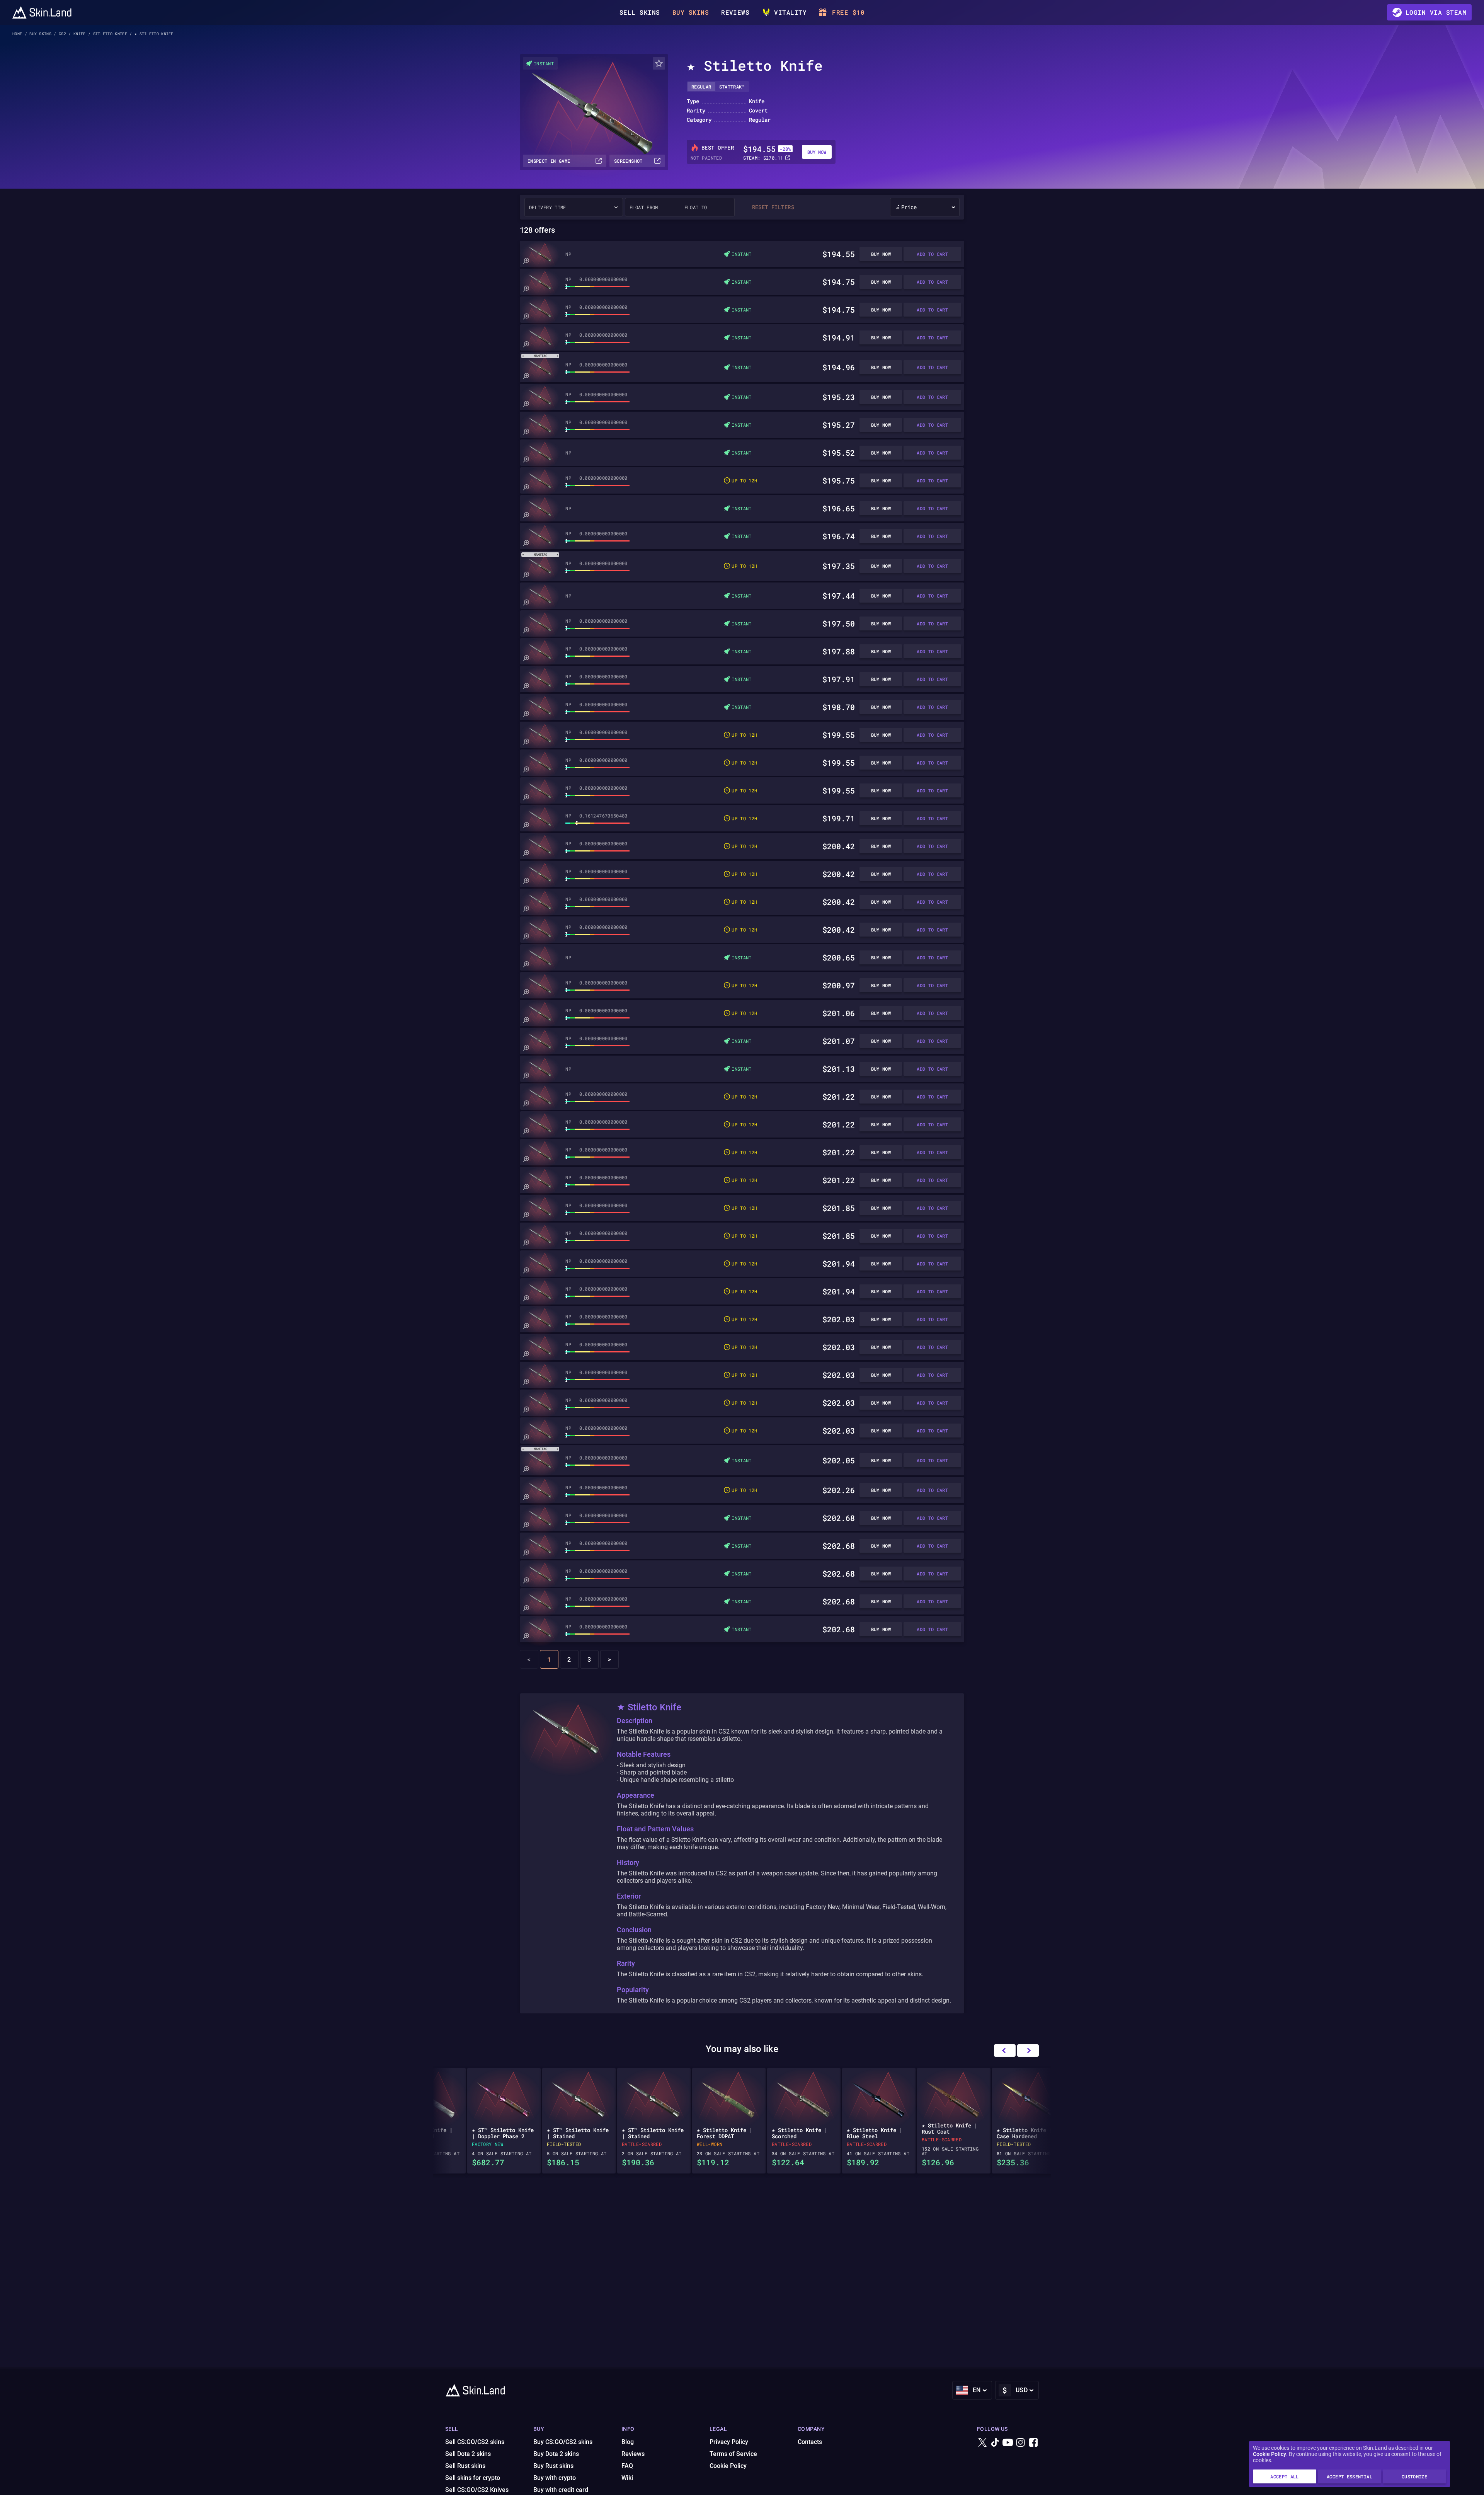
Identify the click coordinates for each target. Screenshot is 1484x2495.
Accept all (1285, 2476)
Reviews (735, 12)
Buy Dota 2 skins (556, 2454)
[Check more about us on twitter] (982, 2443)
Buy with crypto (555, 2478)
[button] (1028, 2050)
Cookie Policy (1270, 2454)
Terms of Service (733, 2454)
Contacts (810, 2442)
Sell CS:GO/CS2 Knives (477, 2490)
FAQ (627, 2466)
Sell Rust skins (465, 2466)
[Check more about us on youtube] (1008, 2443)
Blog (628, 2442)
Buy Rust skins (553, 2466)
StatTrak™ (732, 87)
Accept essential (1350, 2476)
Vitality (790, 12)
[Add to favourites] (659, 63)
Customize (1414, 2476)
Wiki (627, 2478)
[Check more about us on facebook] (1033, 2443)
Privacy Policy (729, 2442)
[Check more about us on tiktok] (995, 2443)
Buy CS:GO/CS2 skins (563, 2442)
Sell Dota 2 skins (468, 2454)
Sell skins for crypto (473, 2478)
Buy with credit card (561, 2490)
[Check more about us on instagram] (1021, 2443)
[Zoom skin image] (526, 261)
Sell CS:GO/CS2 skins (475, 2442)
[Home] (42, 12)
